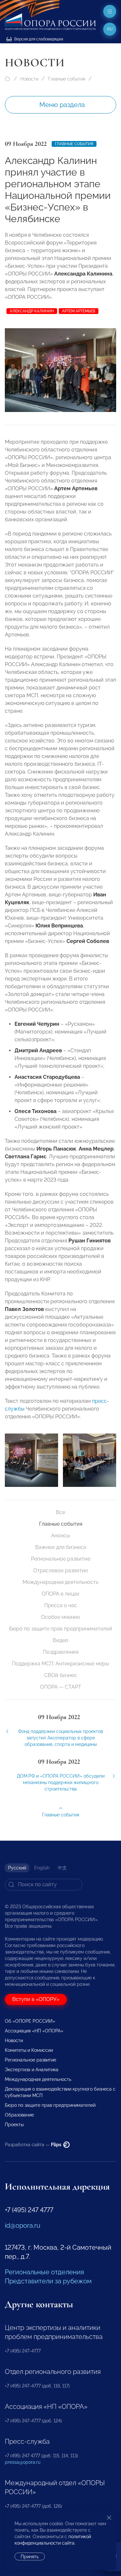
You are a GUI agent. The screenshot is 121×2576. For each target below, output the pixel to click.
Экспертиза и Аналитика (32, 2070)
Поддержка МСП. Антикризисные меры (60, 1664)
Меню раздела (62, 105)
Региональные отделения (44, 2272)
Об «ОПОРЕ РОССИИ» (30, 2021)
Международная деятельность (60, 1582)
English (42, 1868)
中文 (62, 1868)
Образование (19, 2115)
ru (110, 29)
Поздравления (61, 1652)
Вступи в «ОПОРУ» (36, 1999)
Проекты (14, 2125)
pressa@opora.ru (23, 2462)
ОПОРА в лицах (60, 1594)
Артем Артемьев (79, 311)
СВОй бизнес (61, 1675)
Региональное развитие (61, 1559)
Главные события (67, 79)
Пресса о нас (61, 1605)
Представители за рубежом (48, 2281)
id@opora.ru (23, 2225)
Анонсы (60, 1536)
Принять (30, 2557)
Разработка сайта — (34, 2145)
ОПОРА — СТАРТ (61, 1687)
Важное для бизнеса (61, 1547)
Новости (29, 79)
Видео (60, 1640)
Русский (17, 1868)
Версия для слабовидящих (38, 39)
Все (60, 1512)
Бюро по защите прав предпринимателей (61, 1629)
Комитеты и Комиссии (29, 2050)
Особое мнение (60, 1617)
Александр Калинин (32, 311)
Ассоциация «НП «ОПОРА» (34, 2031)
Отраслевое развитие (61, 1570)
